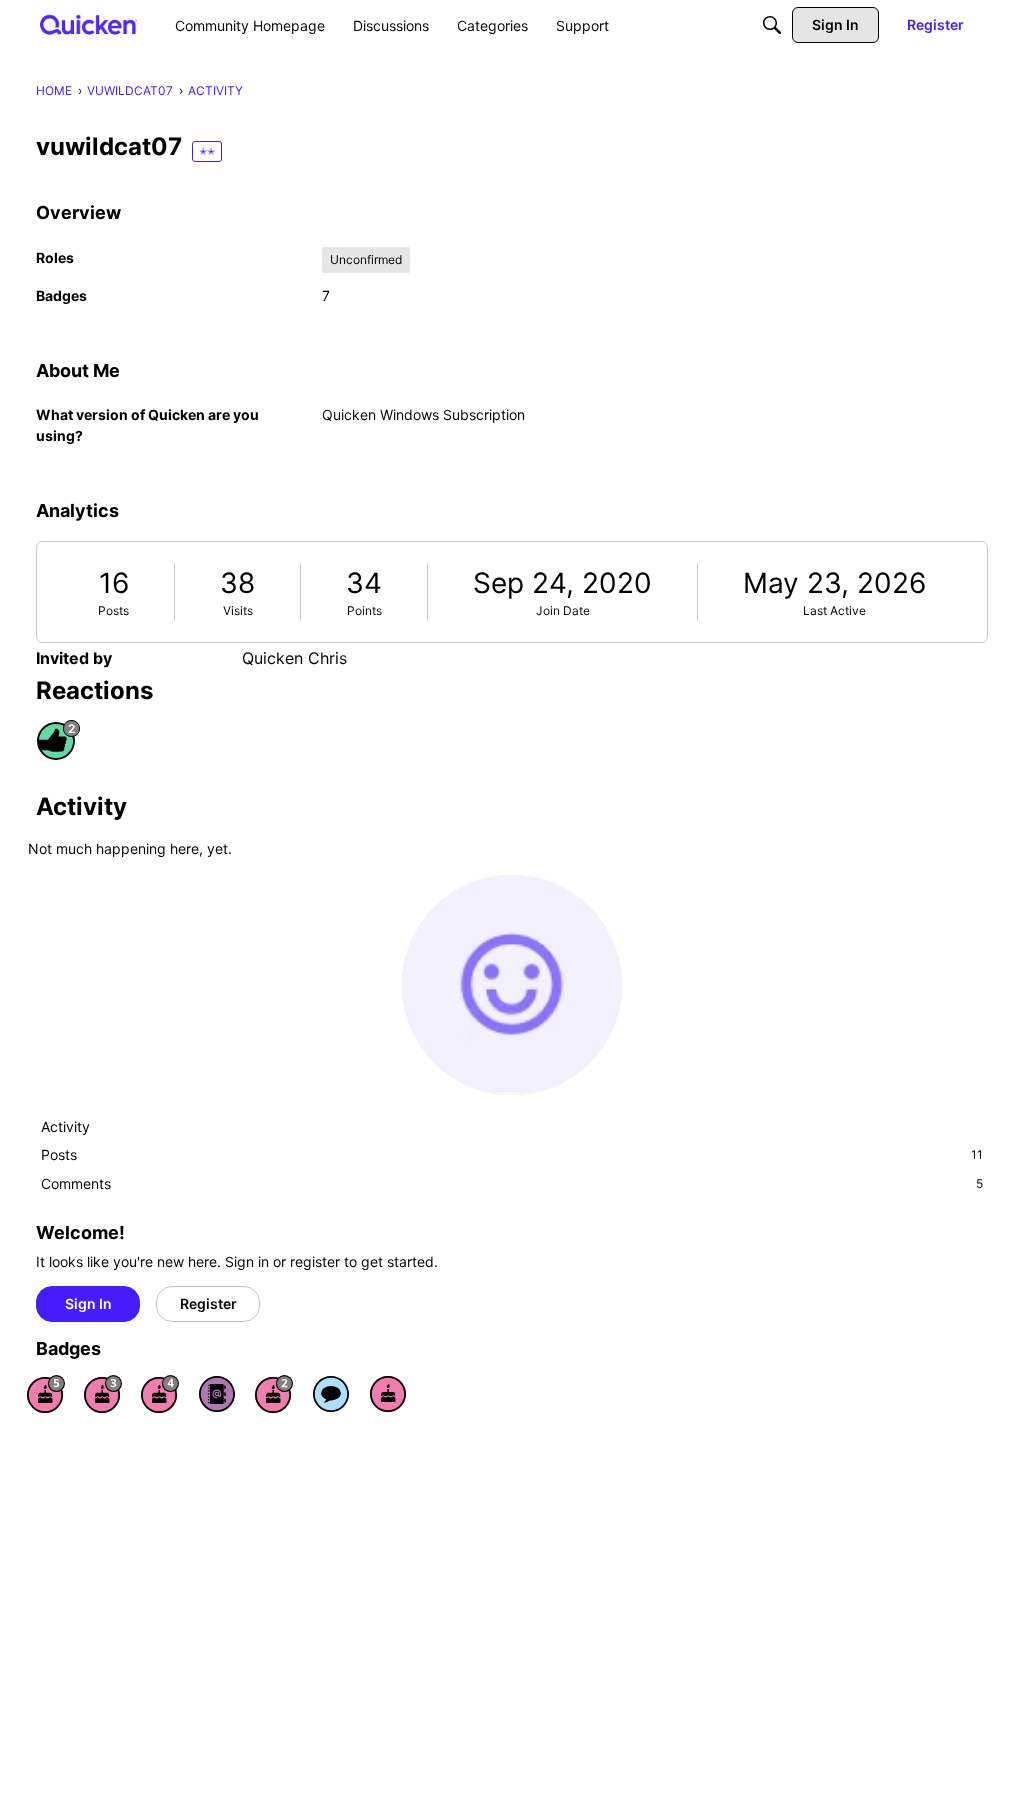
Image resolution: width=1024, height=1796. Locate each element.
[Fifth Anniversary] (46, 1394)
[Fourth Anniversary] (160, 1394)
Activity (65, 1126)
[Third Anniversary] (103, 1394)
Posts (113, 610)
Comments (512, 1183)
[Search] (772, 25)
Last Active (834, 610)
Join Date (563, 610)
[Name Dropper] (217, 1394)
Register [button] (208, 1303)
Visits (238, 610)
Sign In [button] (88, 1303)
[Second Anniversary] (274, 1394)
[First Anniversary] (388, 1394)
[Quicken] (88, 24)
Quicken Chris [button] (294, 658)
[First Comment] (331, 1394)
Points (364, 610)
